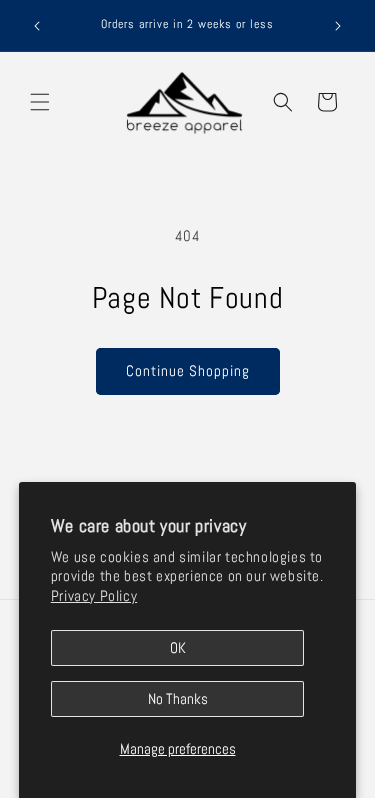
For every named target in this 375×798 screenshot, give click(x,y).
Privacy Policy (94, 595)
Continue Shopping (188, 370)
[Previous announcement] (37, 26)
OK (178, 647)
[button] (40, 102)
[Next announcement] (338, 26)
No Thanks (178, 698)
